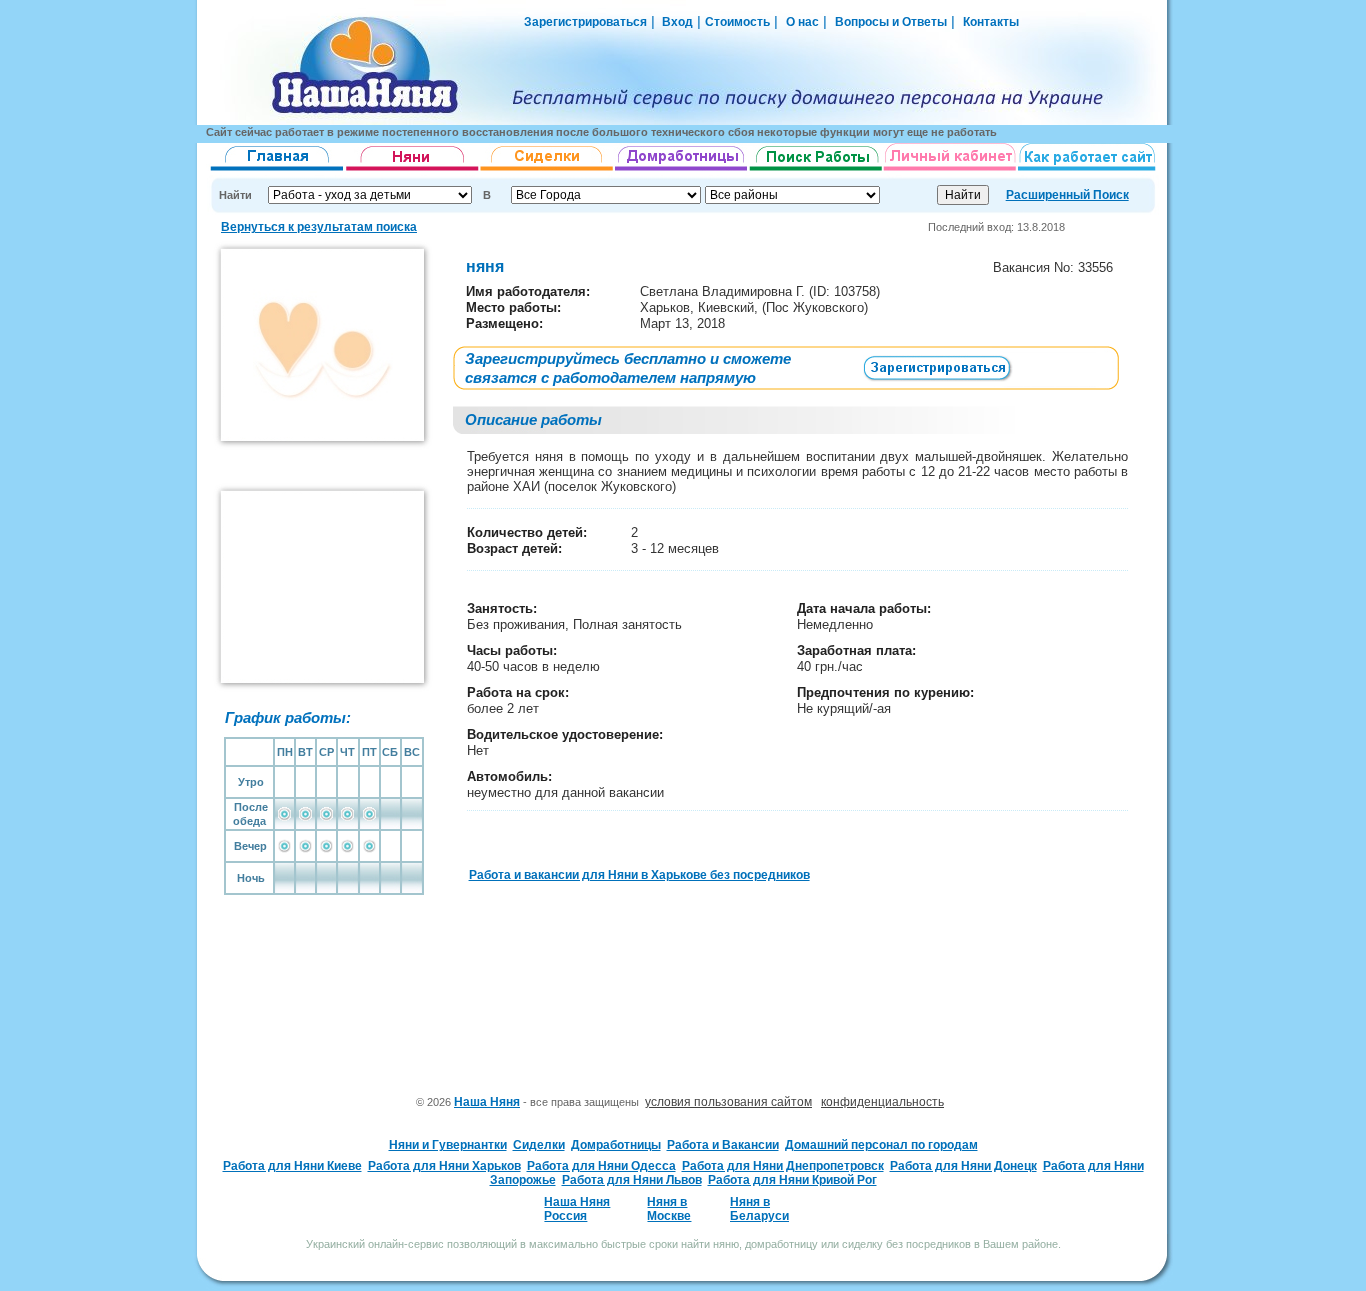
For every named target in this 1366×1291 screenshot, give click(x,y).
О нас (802, 22)
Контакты (991, 22)
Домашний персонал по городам (881, 1145)
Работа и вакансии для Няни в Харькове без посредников (639, 875)
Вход (676, 22)
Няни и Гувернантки (448, 1145)
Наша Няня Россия (577, 1209)
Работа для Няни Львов (632, 1180)
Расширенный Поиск (1067, 195)
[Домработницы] (682, 171)
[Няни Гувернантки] (412, 171)
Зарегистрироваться (585, 22)
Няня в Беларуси (759, 1209)
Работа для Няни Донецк (963, 1166)
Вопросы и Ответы (891, 22)
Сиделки (539, 1145)
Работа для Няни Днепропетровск (783, 1166)
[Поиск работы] (816, 171)
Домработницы (616, 1145)
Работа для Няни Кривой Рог (792, 1180)
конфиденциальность (882, 1102)
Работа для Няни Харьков (444, 1166)
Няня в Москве (669, 1209)
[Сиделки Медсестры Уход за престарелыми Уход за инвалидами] (547, 171)
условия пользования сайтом (728, 1102)
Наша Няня (487, 1102)
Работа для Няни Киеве (292, 1166)
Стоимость (737, 22)
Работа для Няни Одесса (601, 1166)
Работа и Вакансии (723, 1145)
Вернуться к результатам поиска (319, 227)
